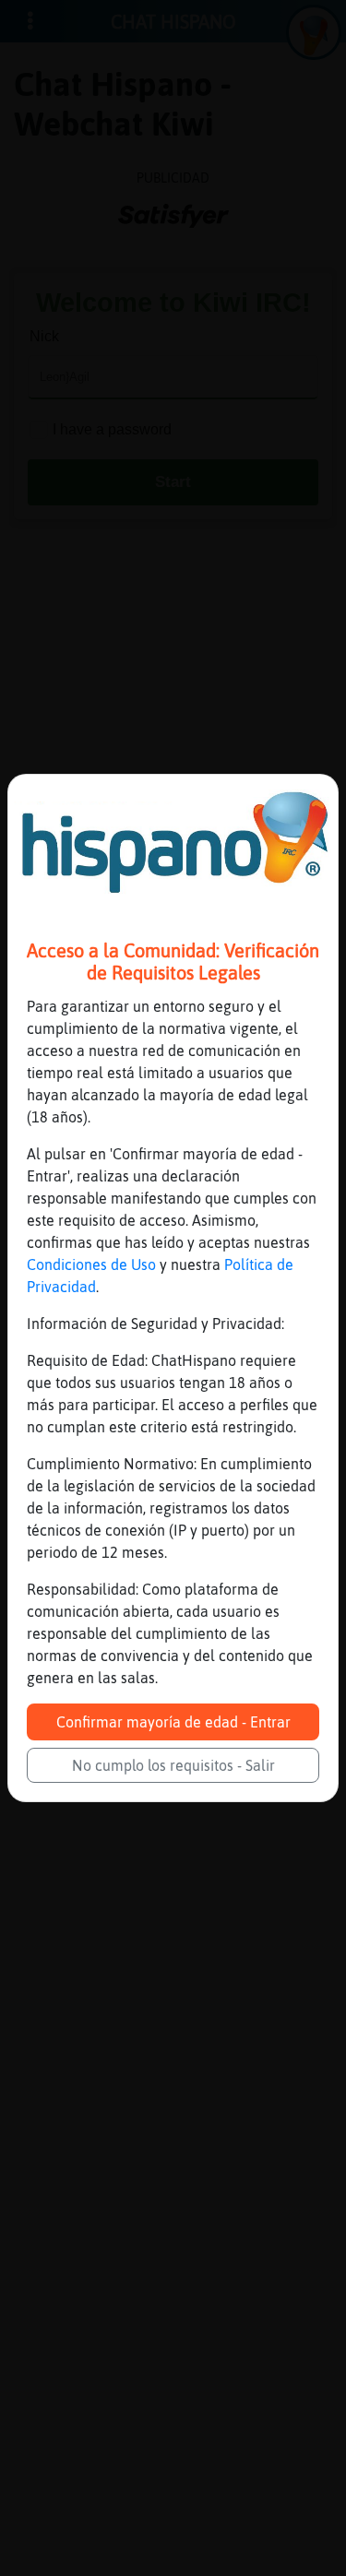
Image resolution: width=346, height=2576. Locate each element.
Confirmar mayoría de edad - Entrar (173, 1722)
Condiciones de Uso (91, 1264)
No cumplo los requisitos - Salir (173, 1765)
